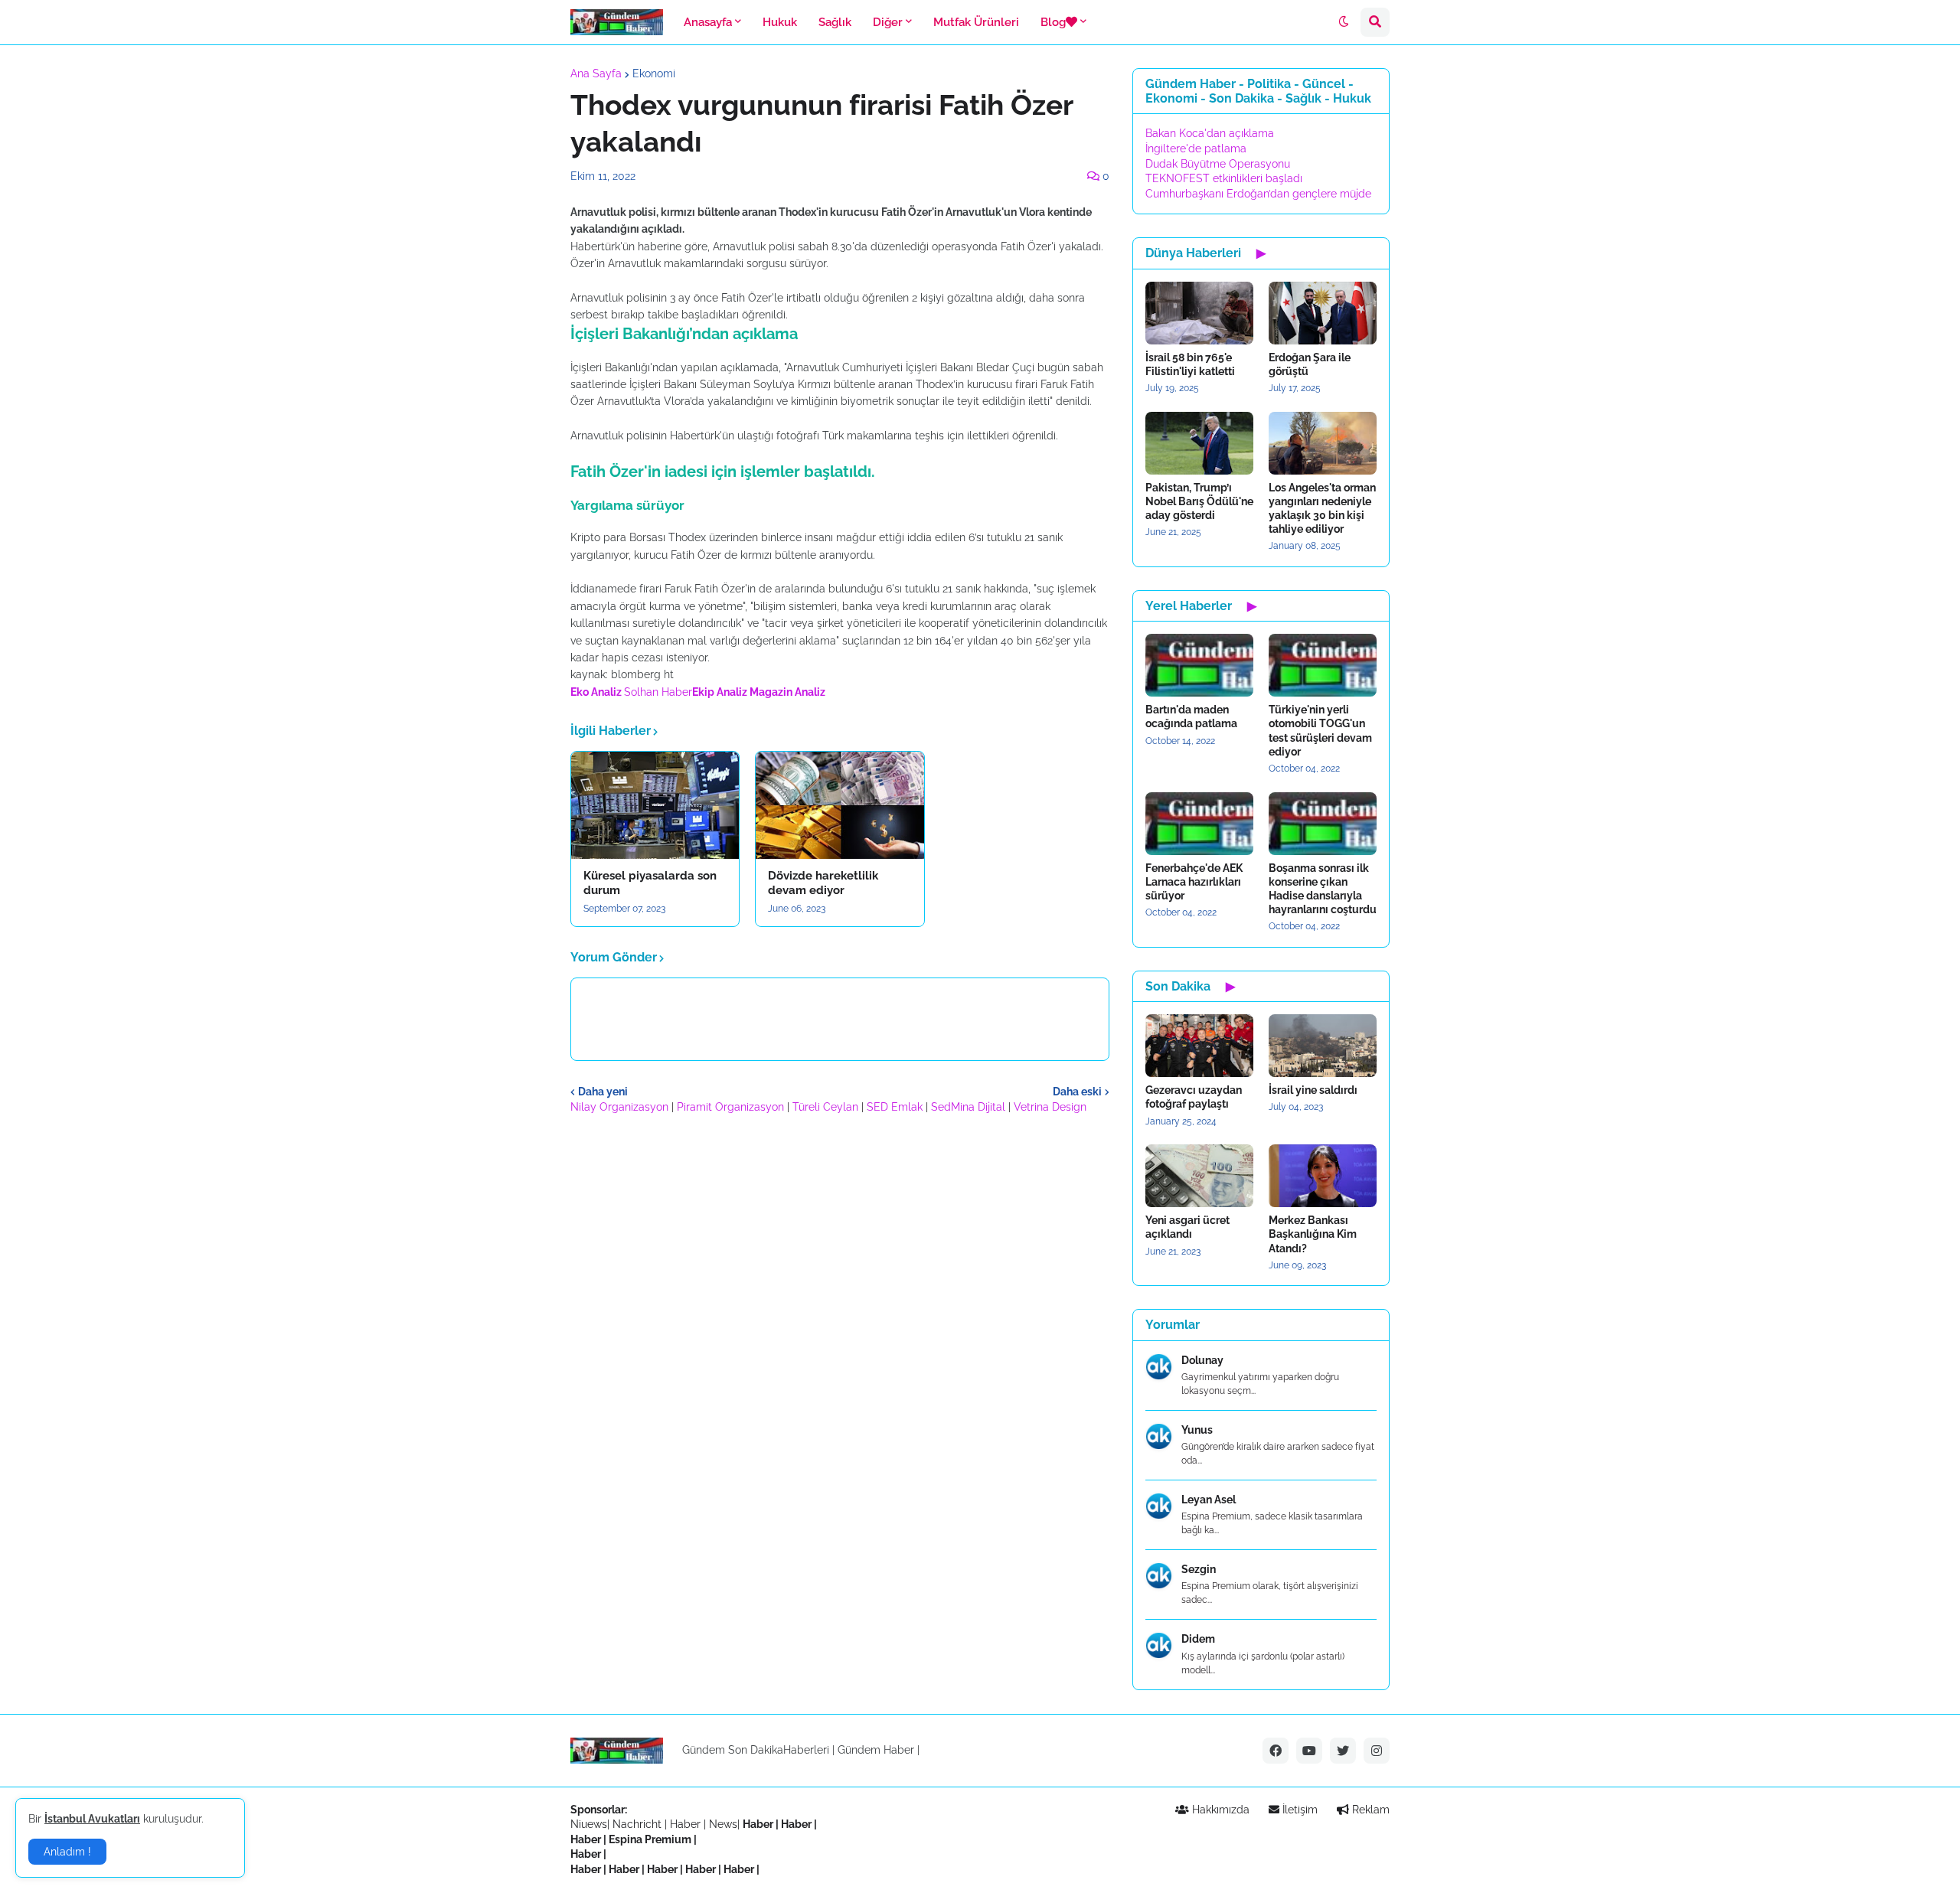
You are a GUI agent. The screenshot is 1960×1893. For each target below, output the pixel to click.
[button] (1344, 22)
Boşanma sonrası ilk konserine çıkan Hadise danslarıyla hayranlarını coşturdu (1323, 889)
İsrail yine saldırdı (1313, 1090)
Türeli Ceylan (825, 1107)
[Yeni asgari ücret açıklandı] (1199, 1176)
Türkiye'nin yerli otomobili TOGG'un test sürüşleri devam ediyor (1320, 731)
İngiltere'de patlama (1196, 149)
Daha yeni (603, 1092)
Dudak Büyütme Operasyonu (1218, 164)
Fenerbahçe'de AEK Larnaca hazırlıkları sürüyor (1194, 882)
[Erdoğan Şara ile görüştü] (1323, 313)
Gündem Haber (876, 1750)
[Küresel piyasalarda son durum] (655, 805)
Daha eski (1077, 1092)
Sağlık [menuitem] (835, 22)
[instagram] (1377, 1751)
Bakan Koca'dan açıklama (1210, 133)
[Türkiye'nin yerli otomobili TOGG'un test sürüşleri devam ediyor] (1323, 665)
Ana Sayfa (596, 73)
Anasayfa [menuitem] (708, 22)
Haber (687, 1824)
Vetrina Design (1050, 1107)
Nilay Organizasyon (619, 1107)
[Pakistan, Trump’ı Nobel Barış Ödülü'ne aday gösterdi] (1199, 443)
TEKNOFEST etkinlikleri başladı (1224, 178)
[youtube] (1309, 1751)
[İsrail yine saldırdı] (1323, 1046)
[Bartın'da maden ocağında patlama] (1199, 665)
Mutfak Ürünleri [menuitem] (976, 22)
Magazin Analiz (787, 692)
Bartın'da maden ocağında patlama (1191, 716)
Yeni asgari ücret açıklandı (1187, 1227)
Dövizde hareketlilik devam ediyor (823, 883)
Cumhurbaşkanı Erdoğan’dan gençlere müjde (1258, 194)
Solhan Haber (658, 692)
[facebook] (1276, 1751)
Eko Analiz (596, 692)
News (723, 1824)
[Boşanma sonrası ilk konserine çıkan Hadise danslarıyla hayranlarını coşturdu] (1323, 824)
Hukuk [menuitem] (780, 22)
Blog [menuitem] (1053, 22)
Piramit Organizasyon (730, 1107)
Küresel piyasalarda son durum (650, 883)
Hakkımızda (1219, 1810)
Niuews (589, 1824)
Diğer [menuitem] (888, 22)
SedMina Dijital (968, 1107)
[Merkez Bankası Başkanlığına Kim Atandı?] (1323, 1176)
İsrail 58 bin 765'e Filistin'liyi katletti (1190, 364)
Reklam (1369, 1810)
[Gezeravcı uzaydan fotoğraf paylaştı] (1199, 1046)
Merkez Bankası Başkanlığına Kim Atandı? (1313, 1234)
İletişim (1298, 1810)
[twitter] (1343, 1751)
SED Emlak (895, 1107)
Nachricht (639, 1824)
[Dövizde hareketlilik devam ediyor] (840, 805)
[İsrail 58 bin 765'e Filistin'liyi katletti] (1199, 313)
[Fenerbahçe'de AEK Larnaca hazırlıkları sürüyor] (1199, 824)
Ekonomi (654, 73)
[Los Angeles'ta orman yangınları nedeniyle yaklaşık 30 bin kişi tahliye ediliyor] (1323, 443)
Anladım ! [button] (67, 1852)
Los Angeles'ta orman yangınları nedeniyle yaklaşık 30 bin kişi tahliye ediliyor (1322, 509)
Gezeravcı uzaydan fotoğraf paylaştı (1194, 1097)
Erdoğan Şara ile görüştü (1310, 364)
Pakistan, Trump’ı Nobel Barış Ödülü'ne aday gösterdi (1199, 501)
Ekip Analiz (720, 692)
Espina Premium (650, 1839)
